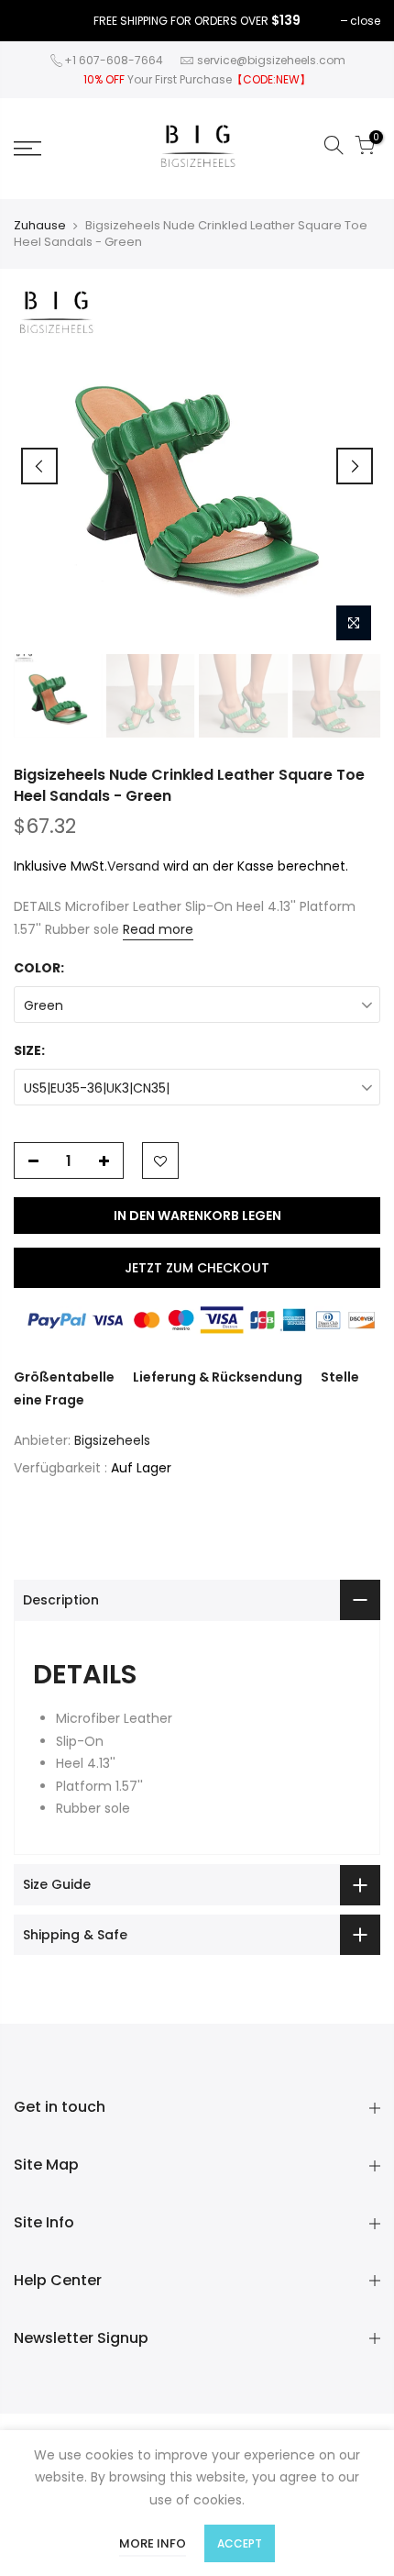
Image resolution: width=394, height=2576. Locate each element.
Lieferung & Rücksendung (218, 1377)
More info (153, 2543)
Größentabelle (64, 1377)
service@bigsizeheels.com (271, 60)
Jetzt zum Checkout (197, 1268)
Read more (158, 929)
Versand (133, 866)
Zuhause (40, 226)
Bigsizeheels (112, 1440)
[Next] (355, 466)
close (365, 21)
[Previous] (39, 466)
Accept (240, 2543)
